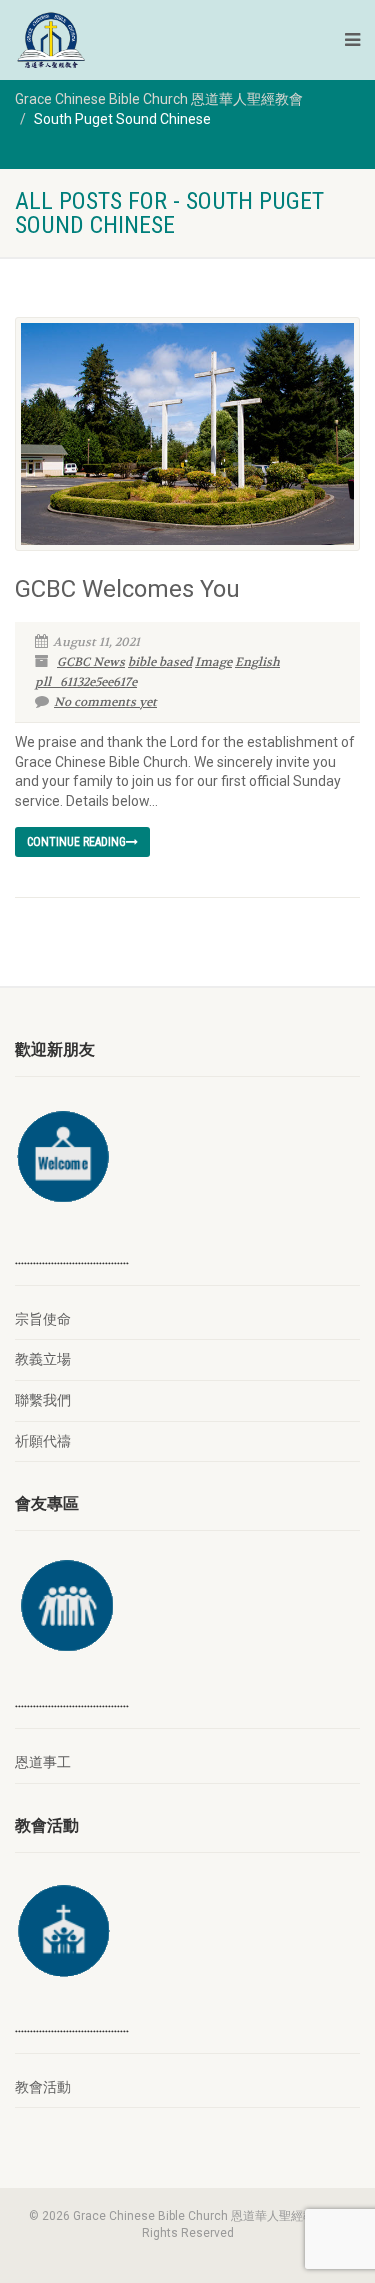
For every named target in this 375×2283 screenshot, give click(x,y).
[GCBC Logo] (130, 40)
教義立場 (43, 1359)
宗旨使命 (43, 1319)
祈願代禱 (43, 1441)
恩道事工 (43, 1762)
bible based (160, 662)
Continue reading (76, 842)
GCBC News (91, 662)
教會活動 (43, 2087)
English (257, 662)
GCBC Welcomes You (127, 589)
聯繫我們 (43, 1400)
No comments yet (105, 702)
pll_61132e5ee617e (86, 682)
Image (213, 662)
